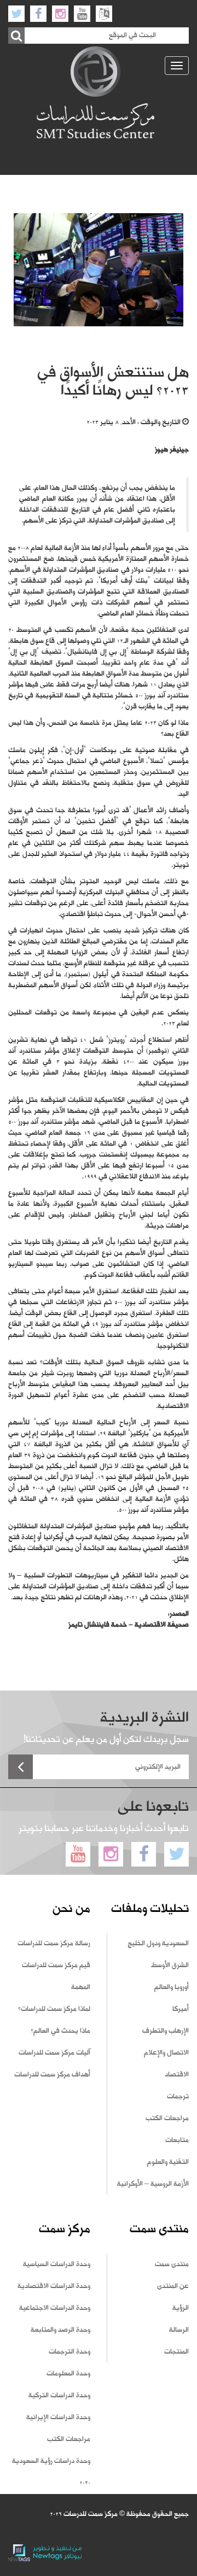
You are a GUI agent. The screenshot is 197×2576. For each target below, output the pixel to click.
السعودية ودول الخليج (158, 1944)
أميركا (181, 2009)
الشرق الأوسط (170, 1965)
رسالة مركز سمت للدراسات (54, 1944)
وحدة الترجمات (69, 2352)
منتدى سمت (172, 2264)
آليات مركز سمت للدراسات (54, 2053)
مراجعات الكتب (167, 2119)
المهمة (81, 1987)
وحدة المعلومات (68, 2374)
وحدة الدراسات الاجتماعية (55, 2308)
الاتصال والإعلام (166, 2053)
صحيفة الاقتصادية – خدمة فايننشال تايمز (129, 1625)
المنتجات (176, 2352)
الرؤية (181, 2308)
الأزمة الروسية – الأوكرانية (153, 2184)
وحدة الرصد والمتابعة (60, 2330)
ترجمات (178, 2097)
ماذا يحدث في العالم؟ (60, 2031)
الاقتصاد (177, 2075)
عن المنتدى (173, 2286)
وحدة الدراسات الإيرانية (58, 2417)
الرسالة (179, 2330)
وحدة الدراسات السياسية (57, 2264)
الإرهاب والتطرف (166, 2031)
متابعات (177, 2140)
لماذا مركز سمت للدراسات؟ (54, 2009)
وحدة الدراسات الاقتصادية (54, 2286)
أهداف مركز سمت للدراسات (52, 2075)
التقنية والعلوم (168, 2162)
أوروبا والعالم (172, 1987)
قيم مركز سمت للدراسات (56, 1965)
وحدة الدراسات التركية (59, 2396)
